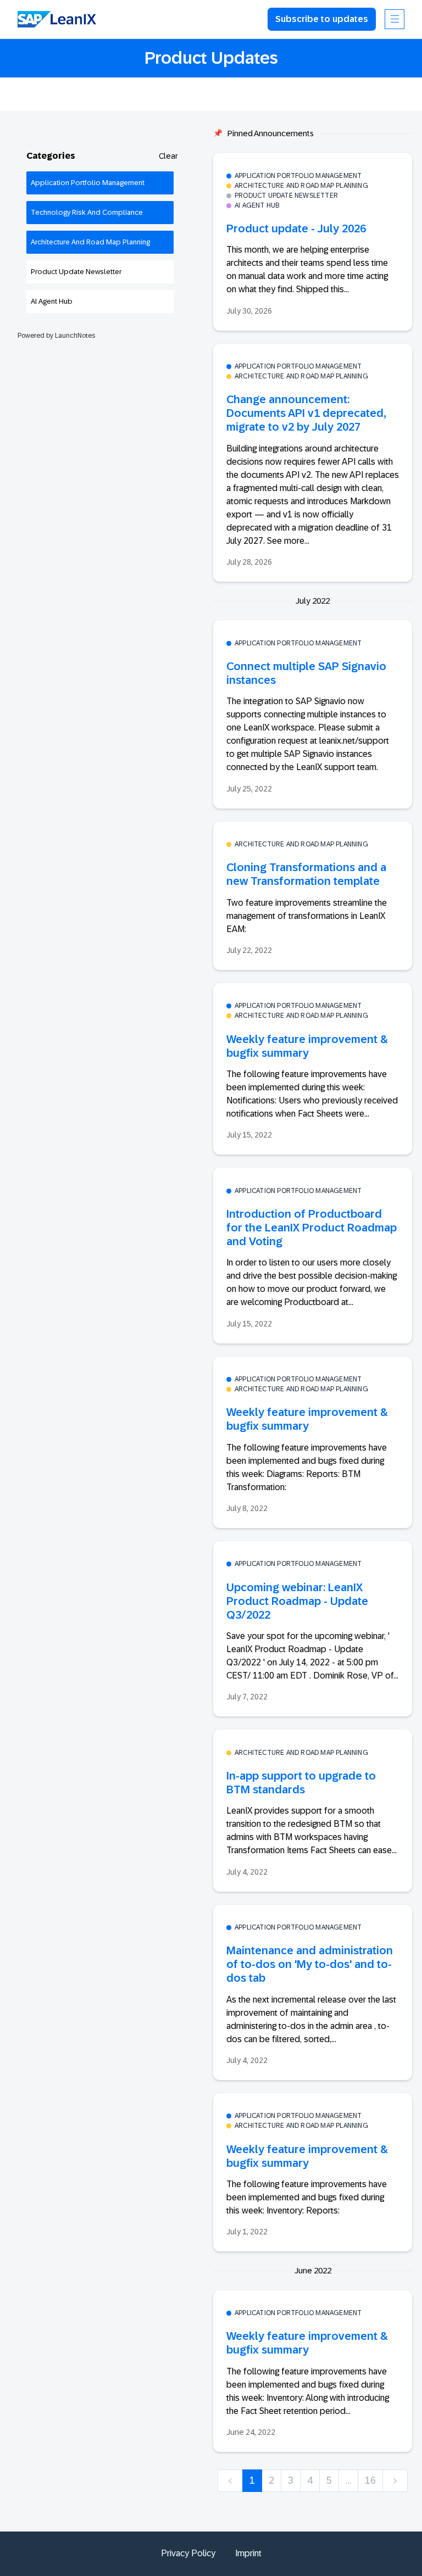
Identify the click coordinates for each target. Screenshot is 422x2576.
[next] (395, 2481)
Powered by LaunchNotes (56, 336)
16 (370, 2480)
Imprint (248, 2553)
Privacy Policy (188, 2553)
